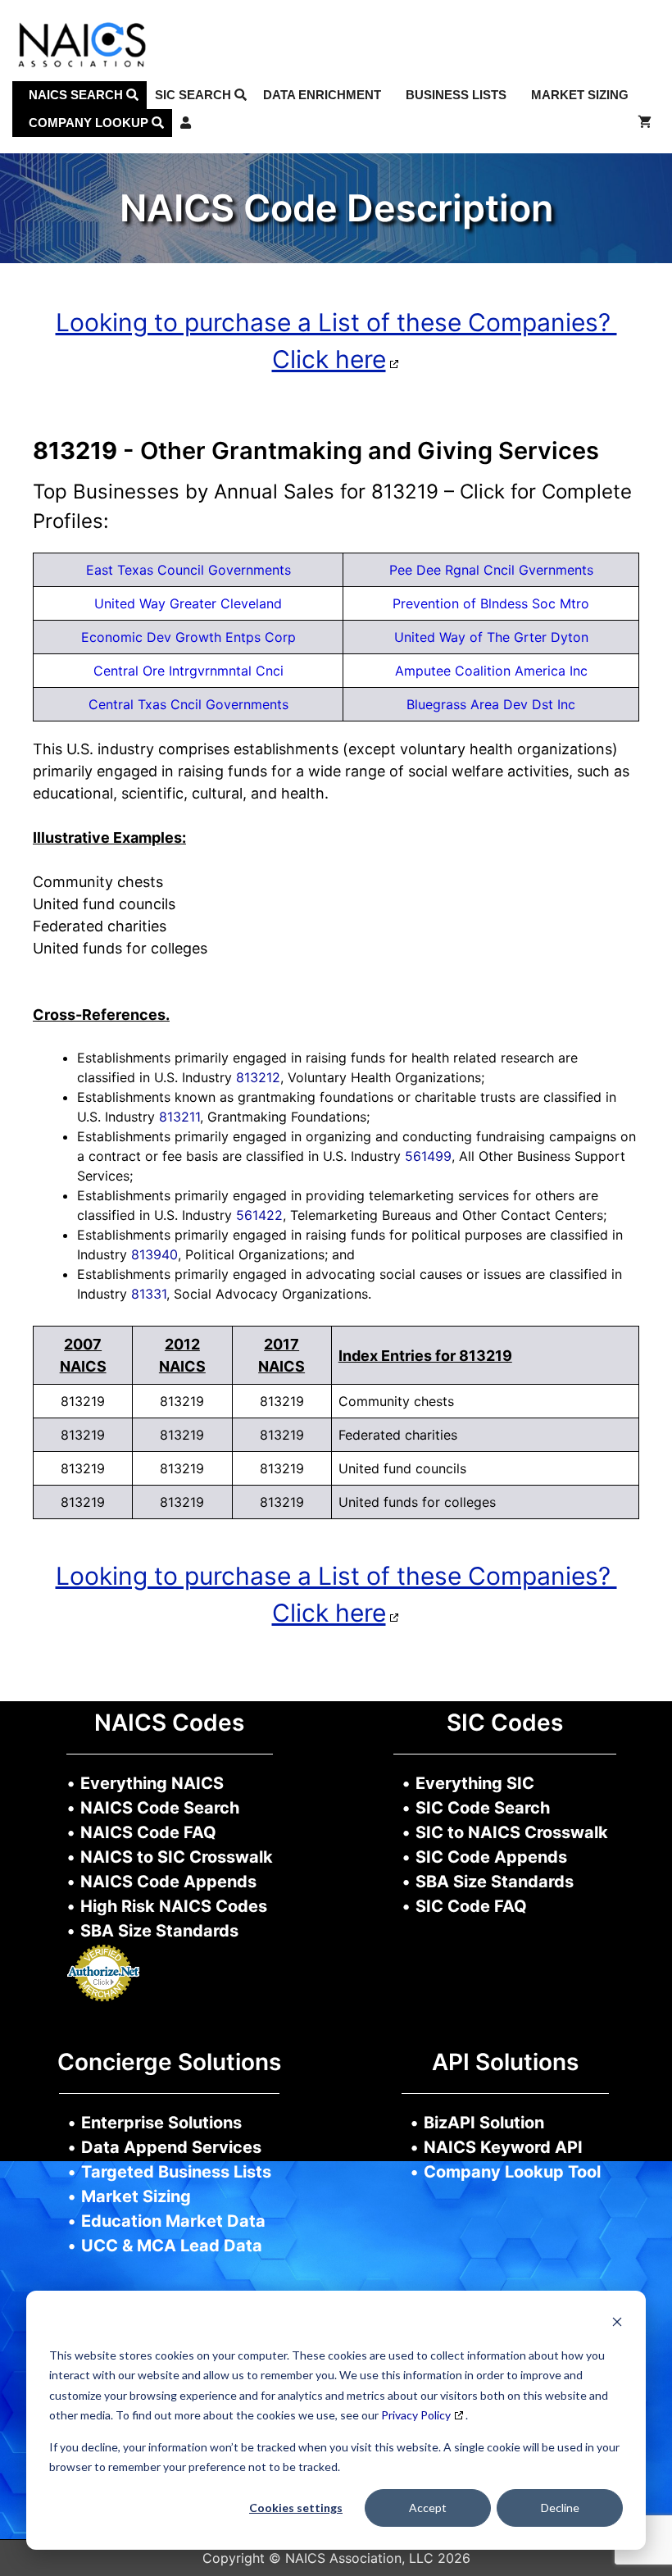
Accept (428, 2508)
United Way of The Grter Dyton (491, 637)
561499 (428, 1156)
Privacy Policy (416, 2415)
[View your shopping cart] (645, 123)
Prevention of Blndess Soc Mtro (491, 603)
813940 (154, 1254)
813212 (258, 1077)
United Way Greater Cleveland (188, 603)
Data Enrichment (322, 95)
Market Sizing (580, 95)
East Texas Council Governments (188, 570)
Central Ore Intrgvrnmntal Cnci (188, 671)
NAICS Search (77, 95)
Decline (560, 2508)
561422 (259, 1215)
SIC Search (195, 95)
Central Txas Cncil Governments (188, 704)
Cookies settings (296, 2508)
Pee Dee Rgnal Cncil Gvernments (491, 570)
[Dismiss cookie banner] (617, 2324)
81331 (149, 1294)
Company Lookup (90, 123)
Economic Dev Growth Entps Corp (188, 637)
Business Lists (456, 95)
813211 (179, 1117)
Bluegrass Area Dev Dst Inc (491, 704)
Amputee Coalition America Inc (491, 671)
